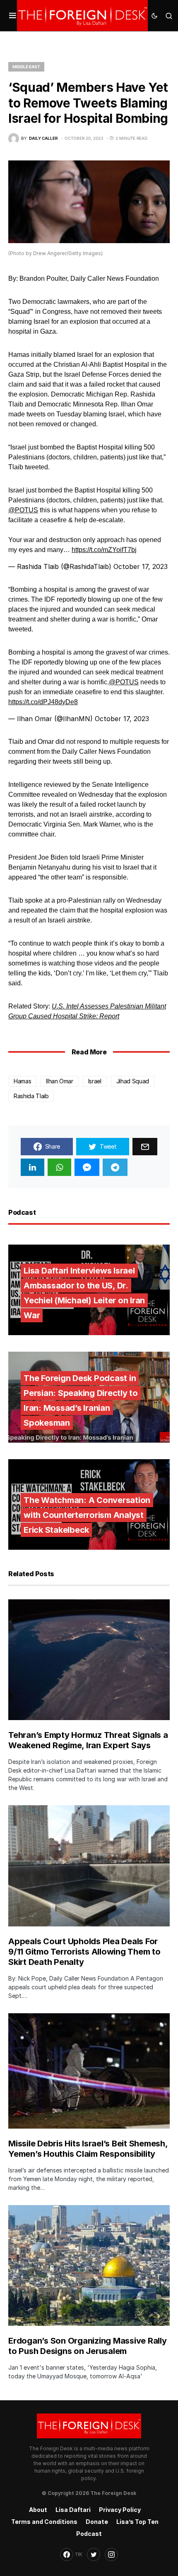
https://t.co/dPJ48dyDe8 (43, 702)
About (38, 2510)
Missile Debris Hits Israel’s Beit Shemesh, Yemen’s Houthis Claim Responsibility (88, 2149)
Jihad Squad (133, 1081)
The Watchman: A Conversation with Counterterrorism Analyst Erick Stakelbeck (87, 1515)
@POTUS (23, 510)
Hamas (22, 1081)
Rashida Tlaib (31, 1096)
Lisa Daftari (73, 2510)
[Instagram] (111, 2554)
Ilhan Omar (60, 1081)
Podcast (89, 2534)
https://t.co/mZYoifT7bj (104, 550)
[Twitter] (94, 2554)
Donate (97, 2522)
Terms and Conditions (44, 2522)
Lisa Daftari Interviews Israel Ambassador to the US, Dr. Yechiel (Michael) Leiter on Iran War (84, 1293)
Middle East (26, 67)
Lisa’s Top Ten (137, 2522)
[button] (13, 16)
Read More (89, 1052)
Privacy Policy (120, 2510)
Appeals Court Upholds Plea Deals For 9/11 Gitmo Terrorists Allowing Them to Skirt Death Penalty (84, 1952)
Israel (95, 1081)
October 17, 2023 (141, 566)
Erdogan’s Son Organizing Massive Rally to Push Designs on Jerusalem (88, 2346)
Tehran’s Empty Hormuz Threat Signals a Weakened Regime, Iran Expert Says (88, 1740)
